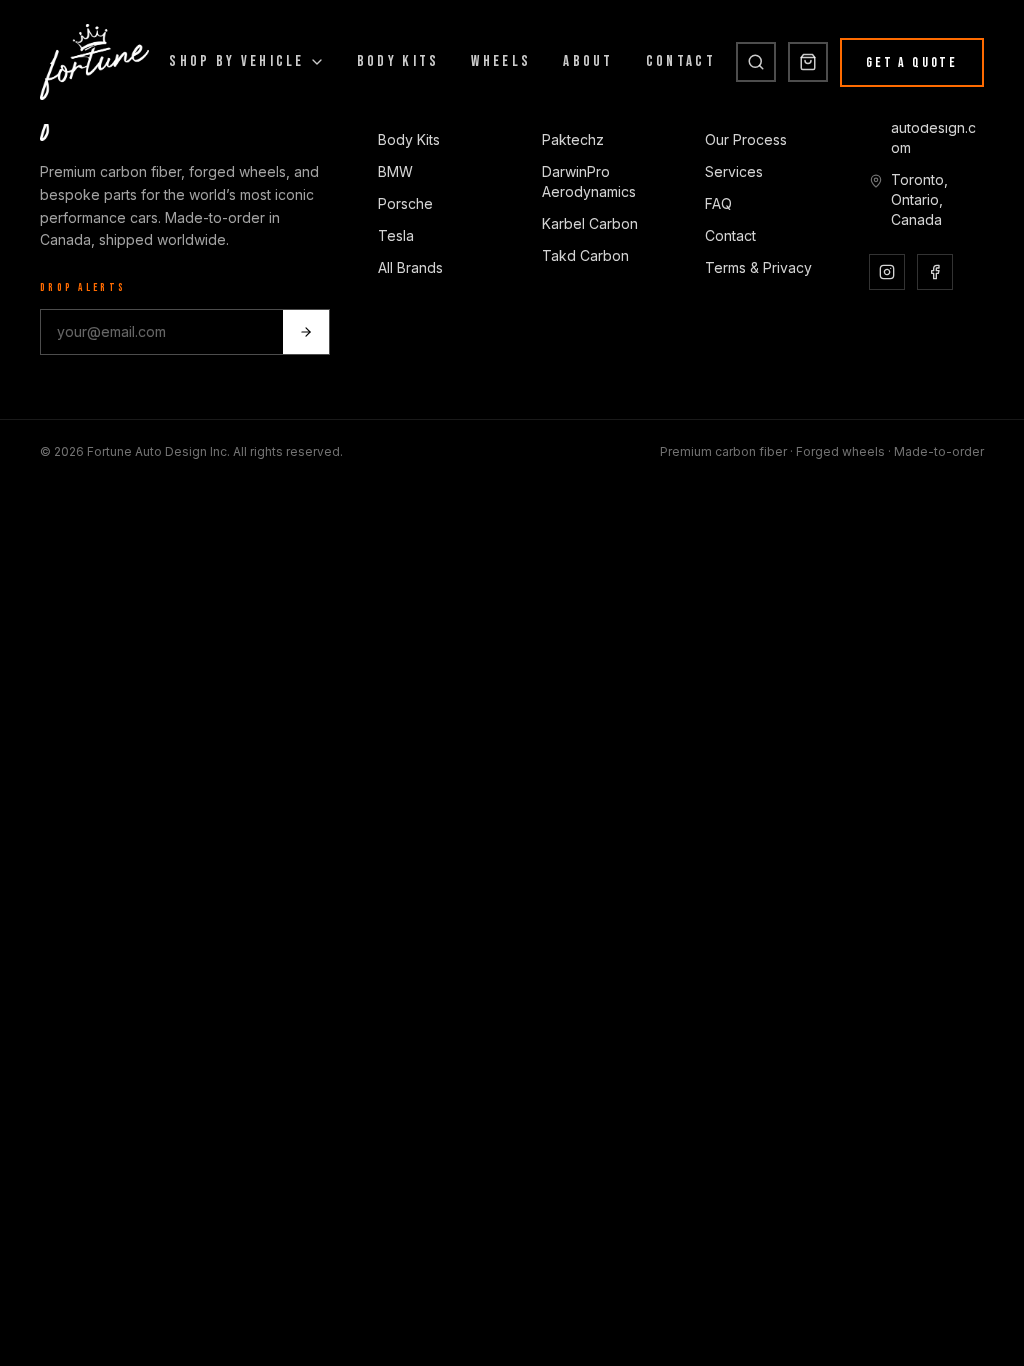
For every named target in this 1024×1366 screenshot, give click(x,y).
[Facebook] (935, 272)
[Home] (94, 62)
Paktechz (573, 139)
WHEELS (501, 61)
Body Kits (409, 139)
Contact (730, 235)
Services (734, 171)
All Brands (410, 267)
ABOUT (588, 61)
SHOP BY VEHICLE (237, 61)
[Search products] (756, 62)
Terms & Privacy (758, 267)
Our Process (746, 139)
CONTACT (681, 61)
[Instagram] (887, 272)
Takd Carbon (585, 255)
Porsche (405, 203)
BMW (395, 171)
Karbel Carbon (590, 223)
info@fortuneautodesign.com (934, 127)
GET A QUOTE (912, 62)
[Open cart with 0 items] (808, 62)
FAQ (718, 203)
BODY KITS (398, 61)
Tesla (396, 235)
